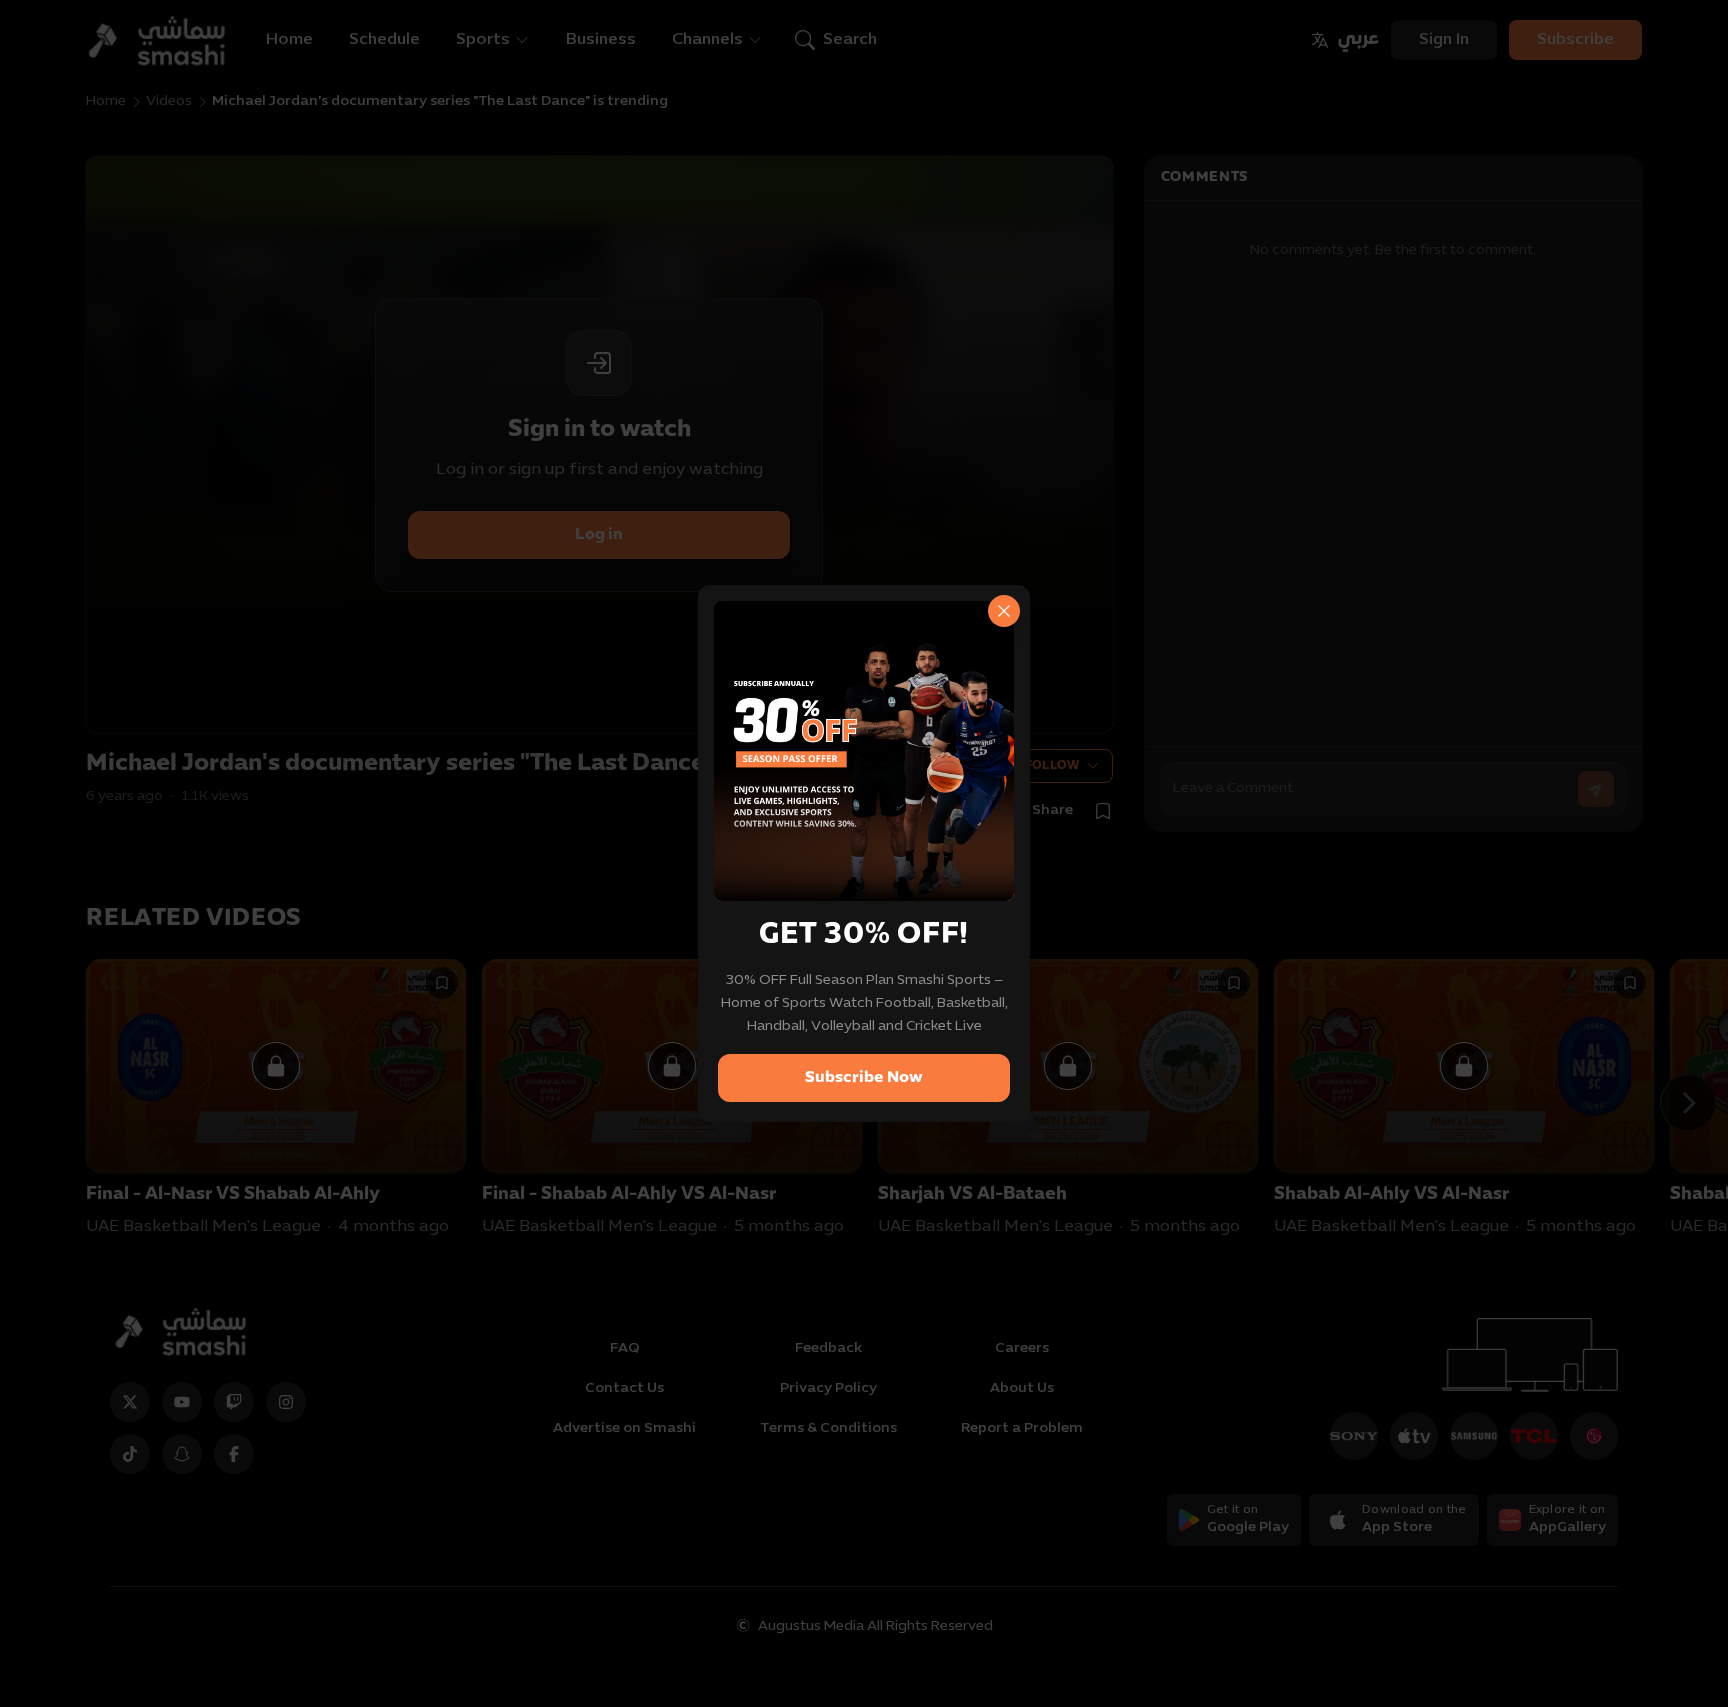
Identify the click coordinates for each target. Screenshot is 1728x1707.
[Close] (1004, 611)
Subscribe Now (864, 1078)
